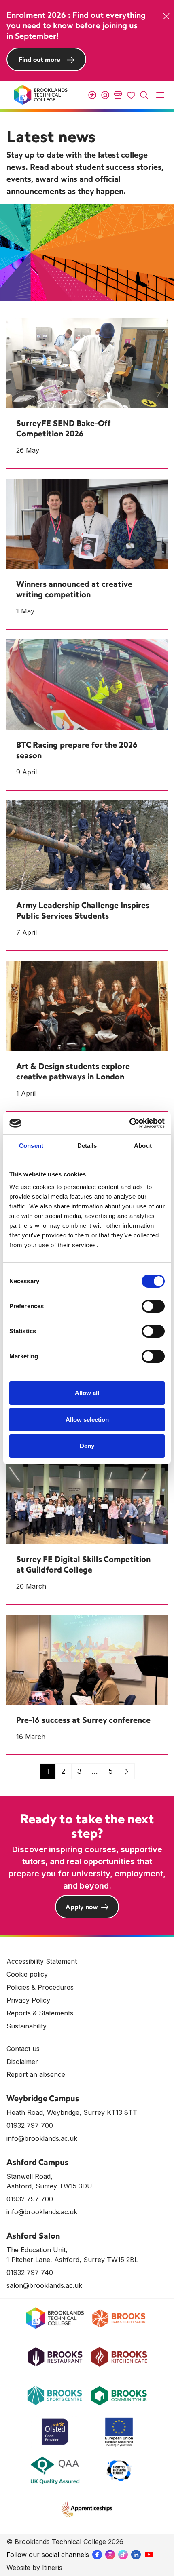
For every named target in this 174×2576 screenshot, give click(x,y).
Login (105, 95)
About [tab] (143, 1146)
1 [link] (48, 1771)
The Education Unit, (37, 2250)
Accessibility (92, 95)
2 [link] (63, 1771)
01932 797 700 (30, 2125)
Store (118, 95)
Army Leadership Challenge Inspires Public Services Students (83, 910)
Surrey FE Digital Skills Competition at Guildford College (83, 1564)
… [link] (95, 1771)
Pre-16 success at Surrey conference (83, 1720)
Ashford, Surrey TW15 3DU (49, 2186)
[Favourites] (131, 95)
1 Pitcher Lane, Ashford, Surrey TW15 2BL (72, 2260)
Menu (160, 95)
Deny (87, 1446)
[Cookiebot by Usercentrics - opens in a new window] (129, 1123)
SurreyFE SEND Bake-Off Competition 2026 (64, 428)
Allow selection (87, 1420)
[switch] (153, 1306)
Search (144, 95)
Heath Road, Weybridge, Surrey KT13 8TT (72, 2112)
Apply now (82, 1907)
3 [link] (79, 1771)
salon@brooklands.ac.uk (44, 2285)
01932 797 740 (30, 2272)
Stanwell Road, (30, 2176)
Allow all (87, 1393)
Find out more (39, 59)
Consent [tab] (31, 1146)
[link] (127, 1771)
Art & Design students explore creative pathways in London (73, 1071)
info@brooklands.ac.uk (42, 2138)
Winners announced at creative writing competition (74, 589)
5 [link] (111, 1771)
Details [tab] (87, 1146)
